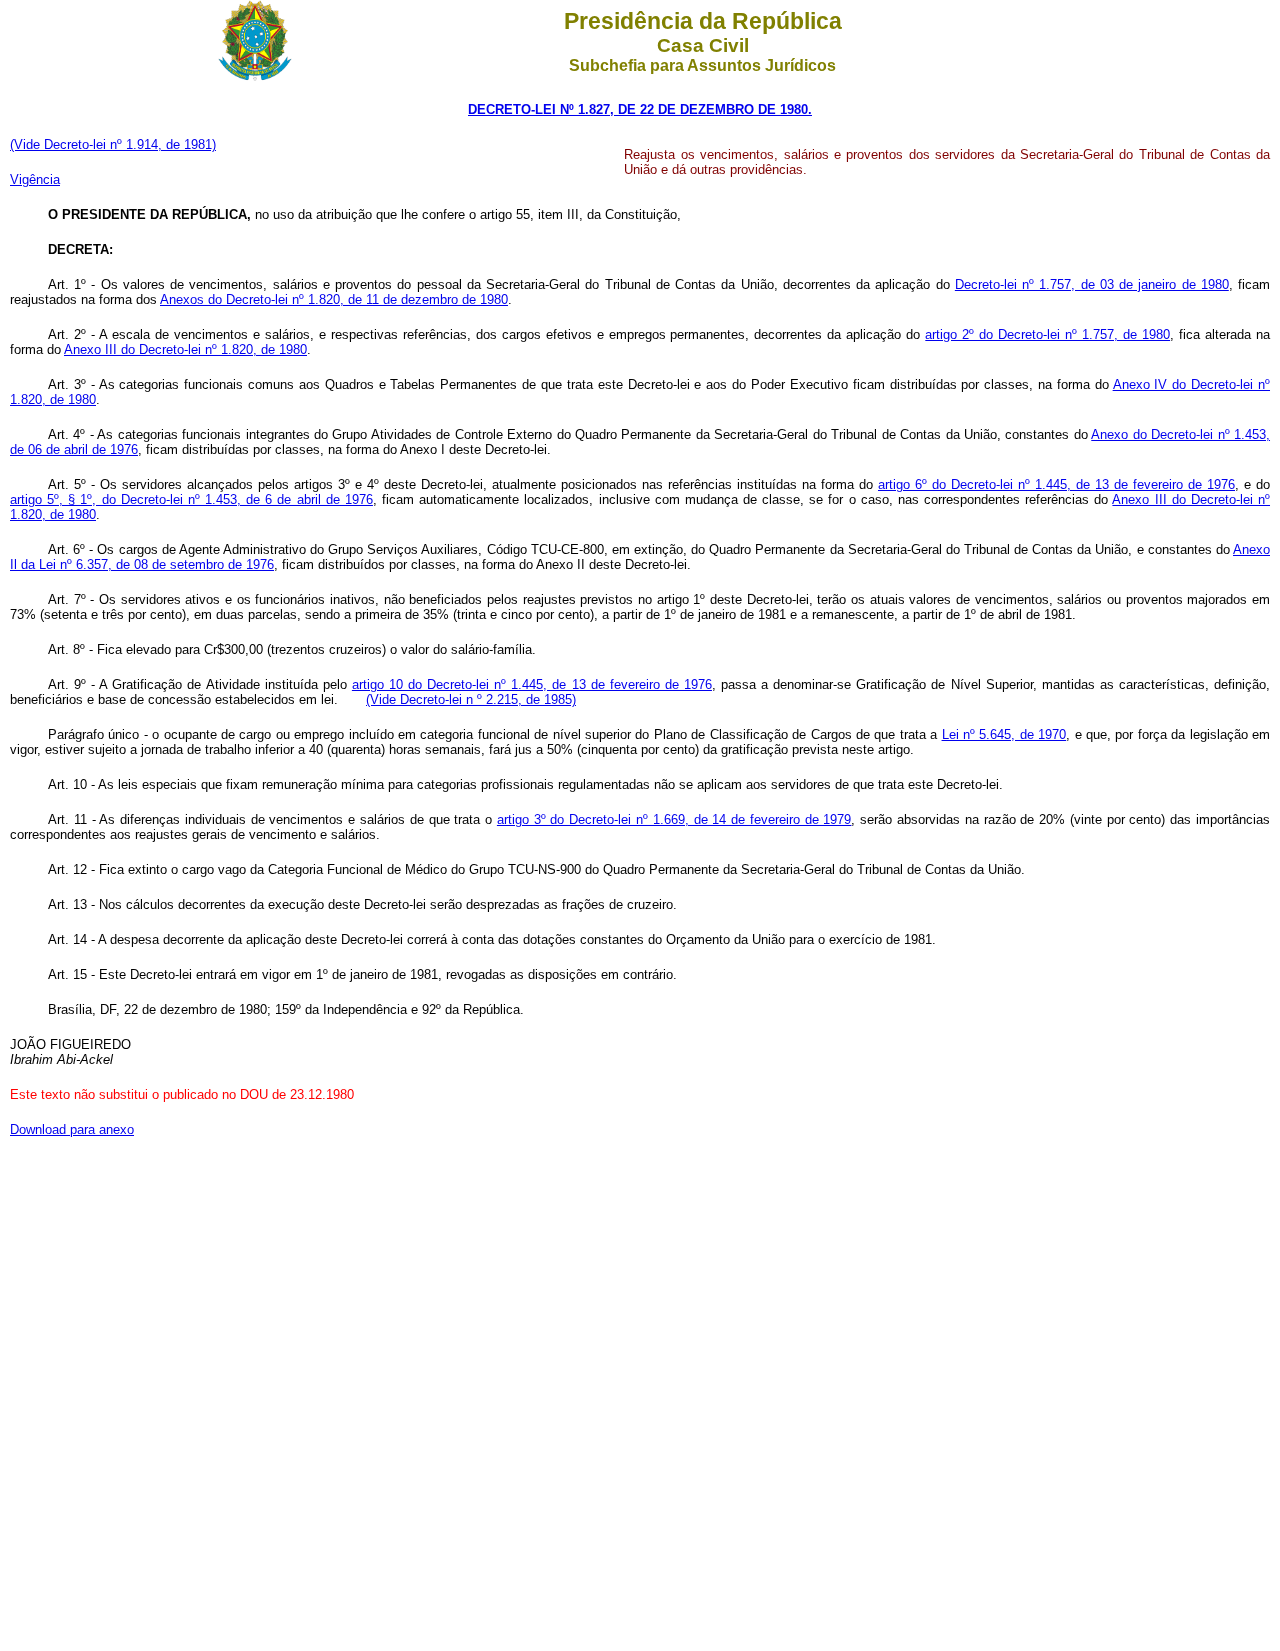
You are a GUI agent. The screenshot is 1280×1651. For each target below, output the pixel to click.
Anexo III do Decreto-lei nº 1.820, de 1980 (185, 349)
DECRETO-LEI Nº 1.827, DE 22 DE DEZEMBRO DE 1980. (640, 109)
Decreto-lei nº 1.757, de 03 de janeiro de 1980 (1092, 284)
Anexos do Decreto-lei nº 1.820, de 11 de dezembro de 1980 (334, 299)
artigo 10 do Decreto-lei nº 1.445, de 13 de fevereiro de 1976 (532, 684)
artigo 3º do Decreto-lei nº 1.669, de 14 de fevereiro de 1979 (674, 819)
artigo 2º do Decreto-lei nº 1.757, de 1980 (1047, 334)
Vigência (35, 179)
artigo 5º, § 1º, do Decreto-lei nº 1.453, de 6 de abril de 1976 (191, 499)
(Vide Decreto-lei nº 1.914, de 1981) (113, 144)
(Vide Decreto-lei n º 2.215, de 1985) (471, 699)
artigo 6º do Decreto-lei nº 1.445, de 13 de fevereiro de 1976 (1056, 484)
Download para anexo (72, 1129)
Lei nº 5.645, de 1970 (1004, 734)
